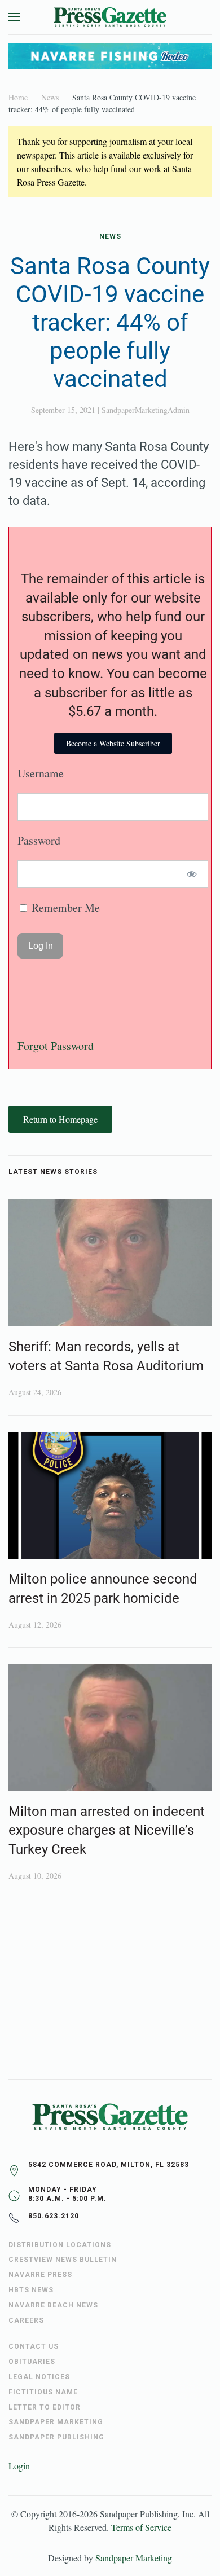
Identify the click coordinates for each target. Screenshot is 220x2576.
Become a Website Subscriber (113, 743)
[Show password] (192, 874)
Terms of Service (141, 2527)
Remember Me (64, 907)
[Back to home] (110, 17)
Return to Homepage (60, 1119)
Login (19, 2466)
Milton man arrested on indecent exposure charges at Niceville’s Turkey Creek (107, 1830)
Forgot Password (56, 1046)
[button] (14, 17)
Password (39, 840)
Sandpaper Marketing (134, 2558)
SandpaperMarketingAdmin (146, 410)
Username (41, 773)
